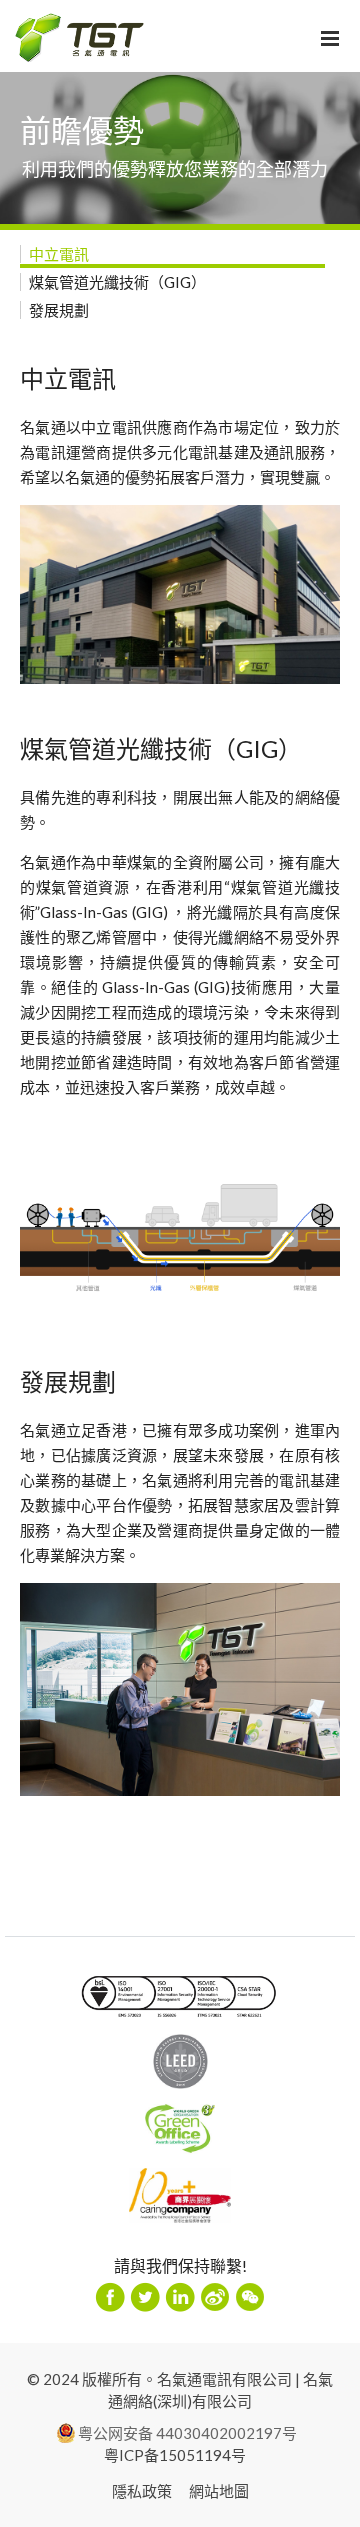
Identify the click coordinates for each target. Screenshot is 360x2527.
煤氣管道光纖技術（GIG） (117, 282)
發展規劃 (59, 310)
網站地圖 (219, 2491)
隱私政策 (142, 2491)
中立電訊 (59, 254)
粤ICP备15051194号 (175, 2455)
